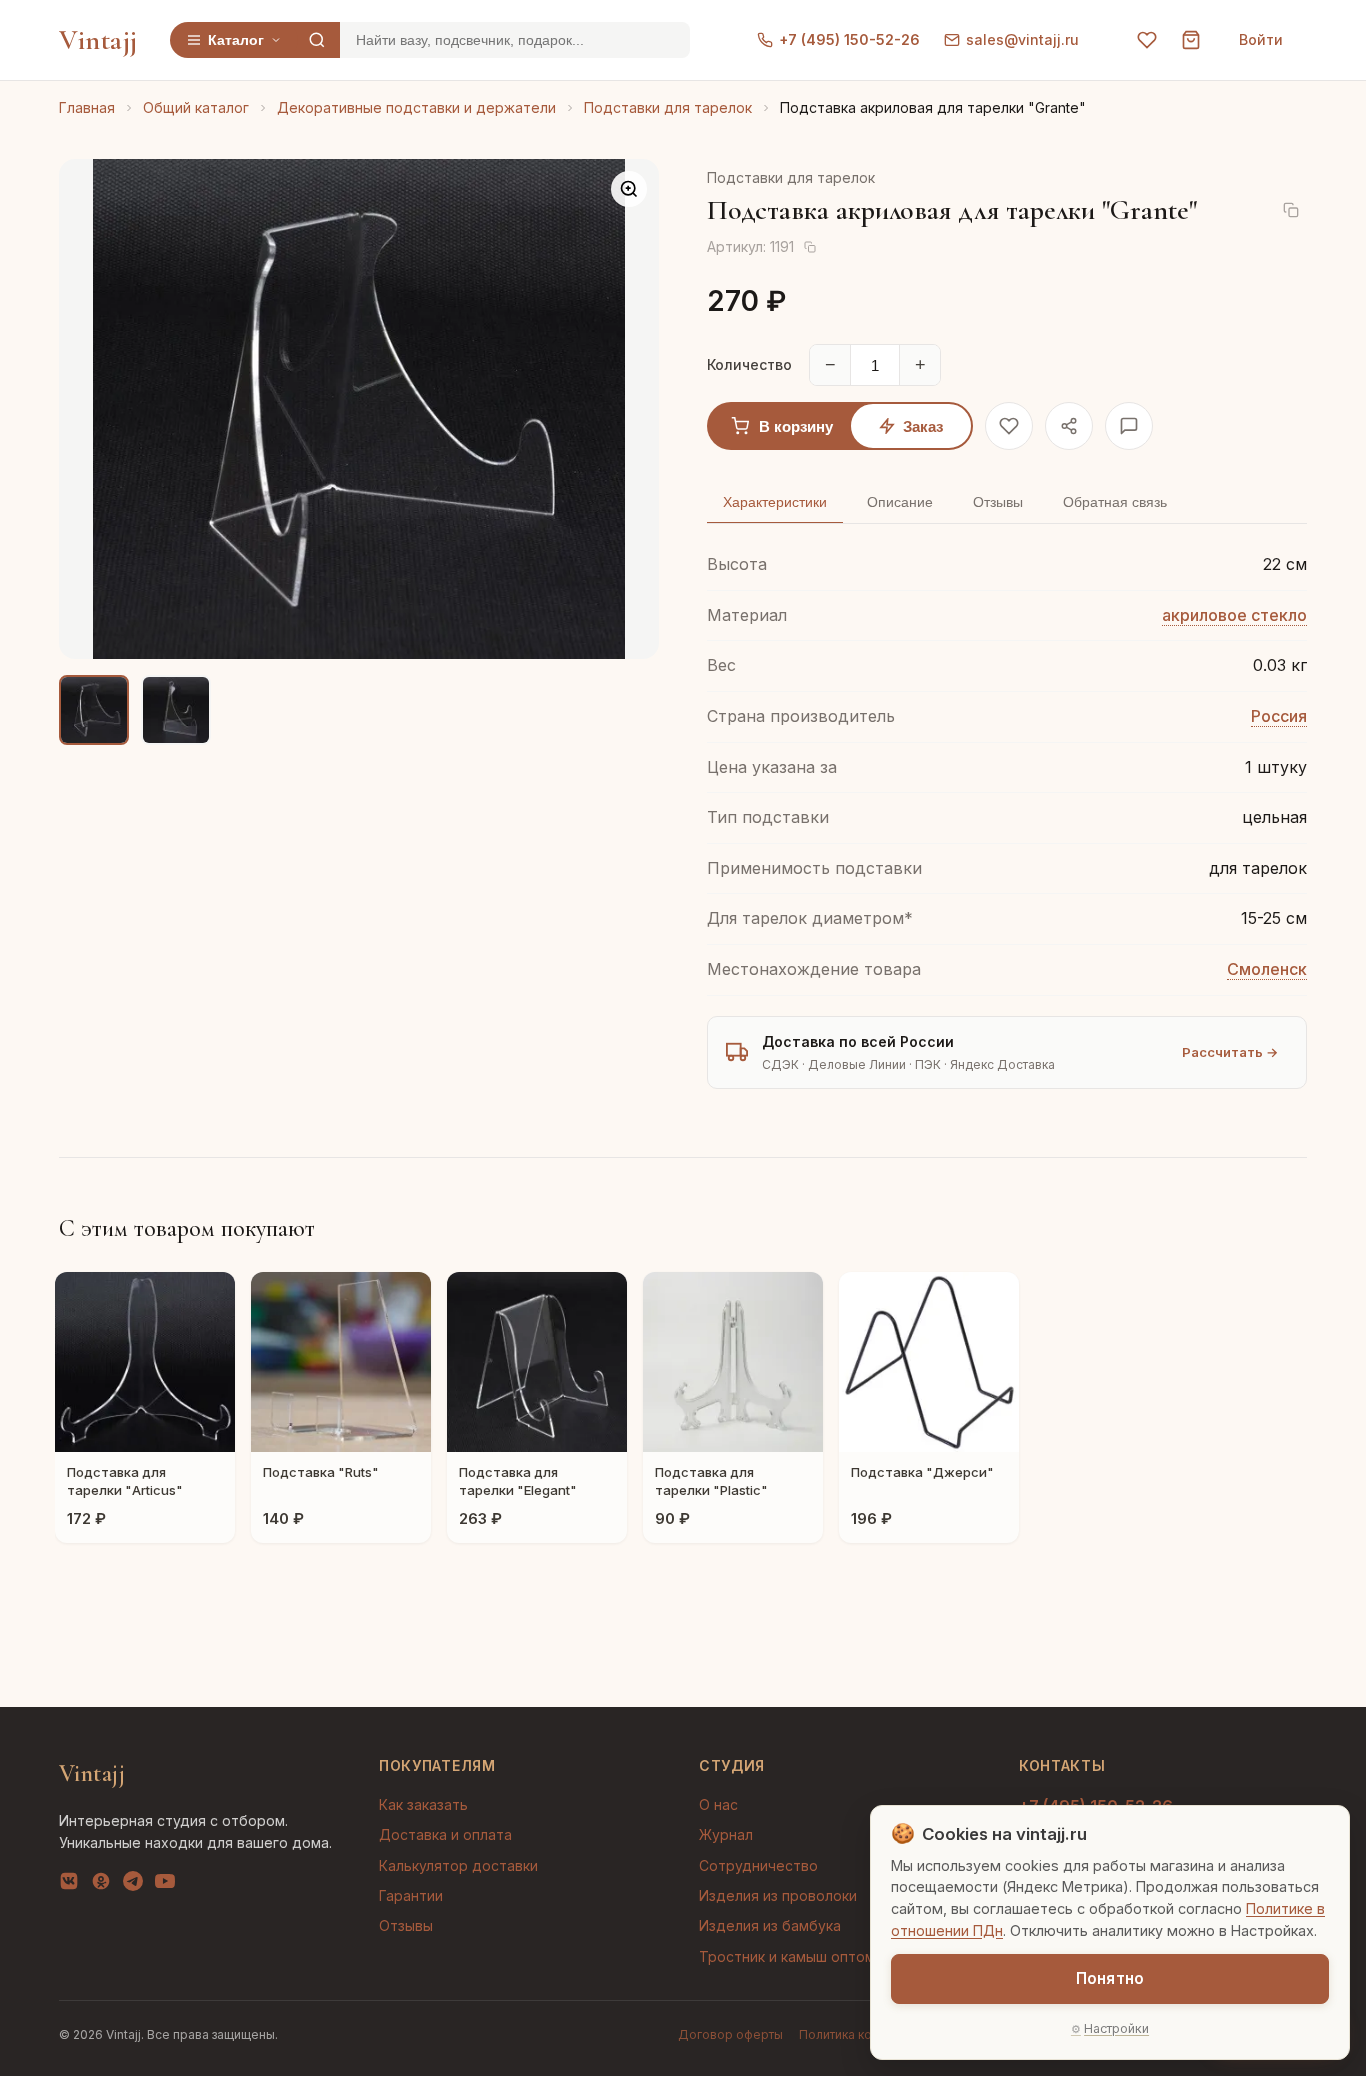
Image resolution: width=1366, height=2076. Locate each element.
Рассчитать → (1230, 1052)
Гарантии (411, 1895)
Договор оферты (730, 2034)
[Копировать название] (1291, 210)
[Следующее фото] (627, 409)
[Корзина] (1191, 40)
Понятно (1110, 1978)
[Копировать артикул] (810, 247)
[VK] (69, 1885)
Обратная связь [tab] (1115, 502)
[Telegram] (133, 1885)
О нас (718, 1804)
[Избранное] (1147, 40)
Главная (87, 107)
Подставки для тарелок (668, 107)
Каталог (236, 40)
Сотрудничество (758, 1865)
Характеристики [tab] (775, 502)
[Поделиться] (1069, 426)
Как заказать (423, 1804)
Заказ (923, 426)
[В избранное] (1009, 426)
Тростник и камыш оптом (787, 1956)
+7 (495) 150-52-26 (849, 39)
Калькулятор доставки (458, 1865)
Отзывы (406, 1925)
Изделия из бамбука (770, 1925)
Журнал (726, 1834)
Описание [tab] (900, 502)
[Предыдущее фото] (91, 409)
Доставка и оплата (445, 1834)
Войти (1261, 39)
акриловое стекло (1234, 615)
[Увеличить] (629, 189)
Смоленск (1267, 969)
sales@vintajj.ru (1022, 39)
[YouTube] (165, 1885)
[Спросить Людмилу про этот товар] (1129, 426)
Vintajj (98, 40)
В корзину (796, 426)
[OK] (101, 1885)
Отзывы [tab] (998, 502)
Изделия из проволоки (778, 1895)
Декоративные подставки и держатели (416, 107)
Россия (1279, 716)
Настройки (1116, 2028)
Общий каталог (196, 107)
